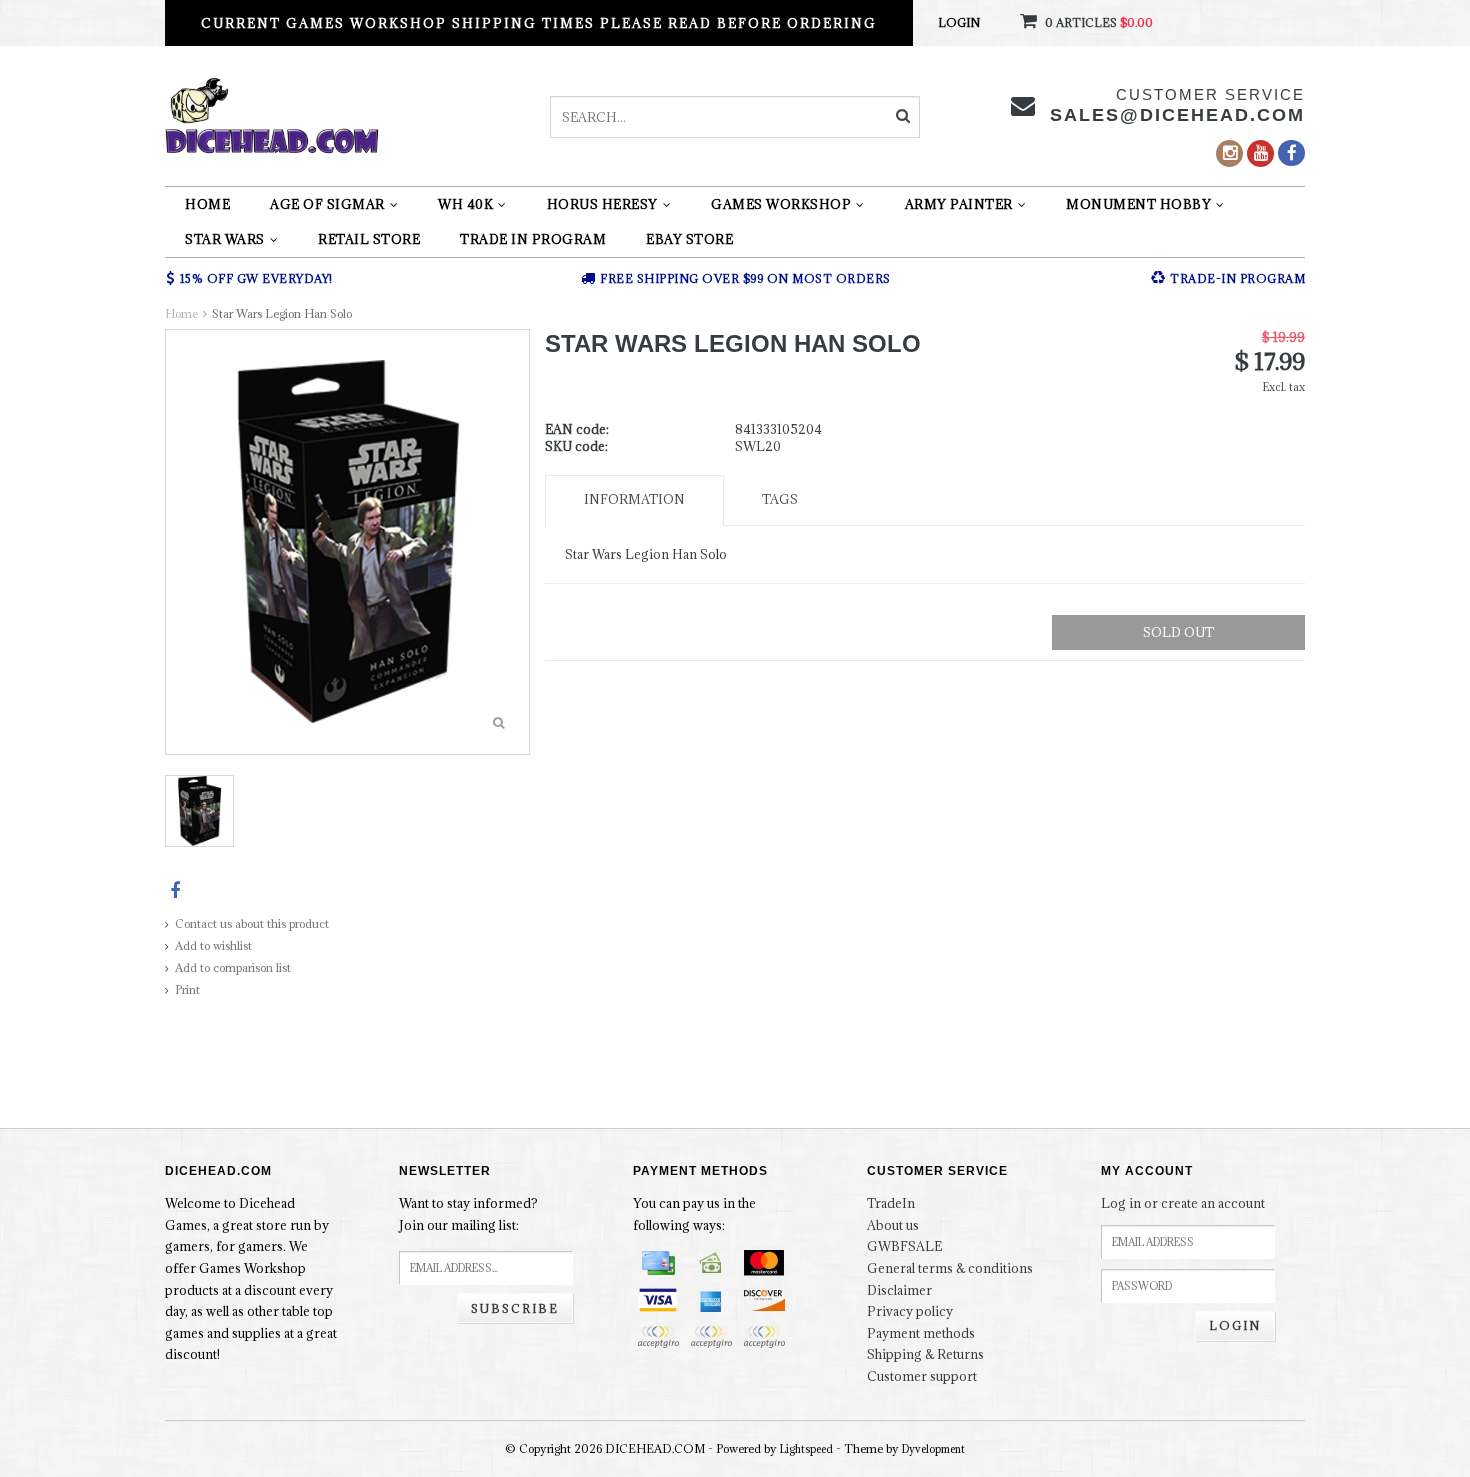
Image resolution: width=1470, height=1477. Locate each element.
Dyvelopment (933, 1449)
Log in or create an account (1183, 1203)
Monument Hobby (1138, 204)
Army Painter (959, 204)
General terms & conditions (950, 1268)
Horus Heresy (602, 204)
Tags (780, 499)
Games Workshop (781, 204)
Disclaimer (899, 1290)
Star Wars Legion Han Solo (282, 313)
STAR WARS (225, 239)
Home (207, 204)
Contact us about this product (252, 923)
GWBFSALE (904, 1246)
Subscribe (515, 1308)
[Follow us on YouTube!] (1260, 153)
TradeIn (891, 1203)
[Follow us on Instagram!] (1229, 153)
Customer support (922, 1376)
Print (187, 989)
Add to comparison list (233, 967)
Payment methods (921, 1333)
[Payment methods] (658, 1263)
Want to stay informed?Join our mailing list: (468, 1214)
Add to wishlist (213, 945)
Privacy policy (910, 1311)
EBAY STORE (689, 239)
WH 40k (465, 204)
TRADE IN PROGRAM (533, 239)
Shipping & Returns (925, 1354)
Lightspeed (806, 1449)
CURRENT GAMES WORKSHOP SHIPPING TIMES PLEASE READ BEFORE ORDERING (539, 23)
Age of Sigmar (327, 204)
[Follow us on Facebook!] (1291, 153)
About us (893, 1225)
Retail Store (369, 239)
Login (959, 22)
